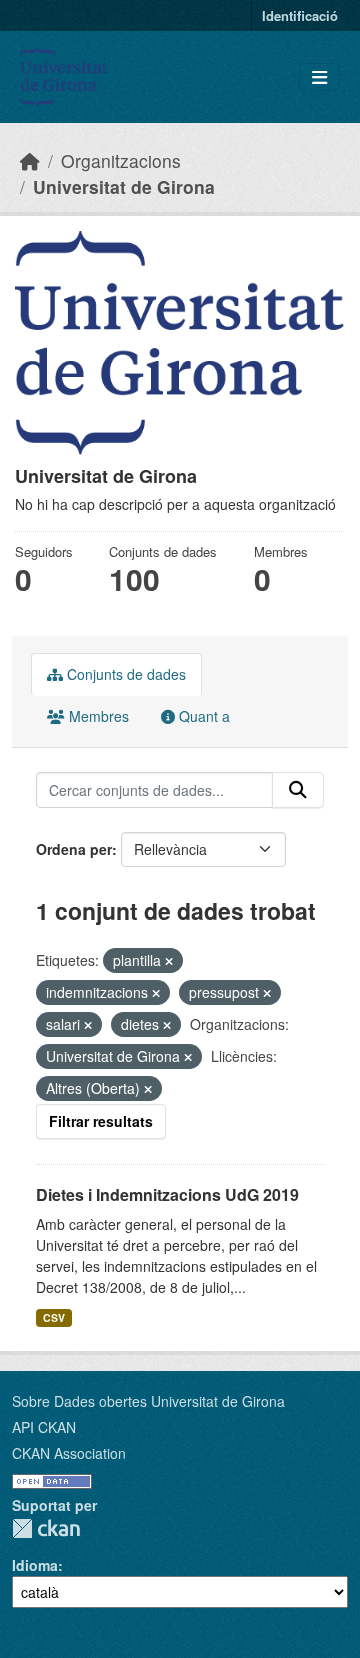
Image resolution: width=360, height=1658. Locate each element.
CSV (54, 1317)
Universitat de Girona (124, 186)
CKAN (46, 1528)
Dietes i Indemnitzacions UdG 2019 (167, 1194)
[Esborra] (169, 961)
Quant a (202, 716)
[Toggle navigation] (319, 77)
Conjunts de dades (124, 674)
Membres (97, 716)
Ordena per (74, 849)
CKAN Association (69, 1453)
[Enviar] (298, 790)
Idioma (35, 1565)
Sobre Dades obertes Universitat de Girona (148, 1401)
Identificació (300, 15)
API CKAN (44, 1427)
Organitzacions (121, 160)
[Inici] (30, 160)
